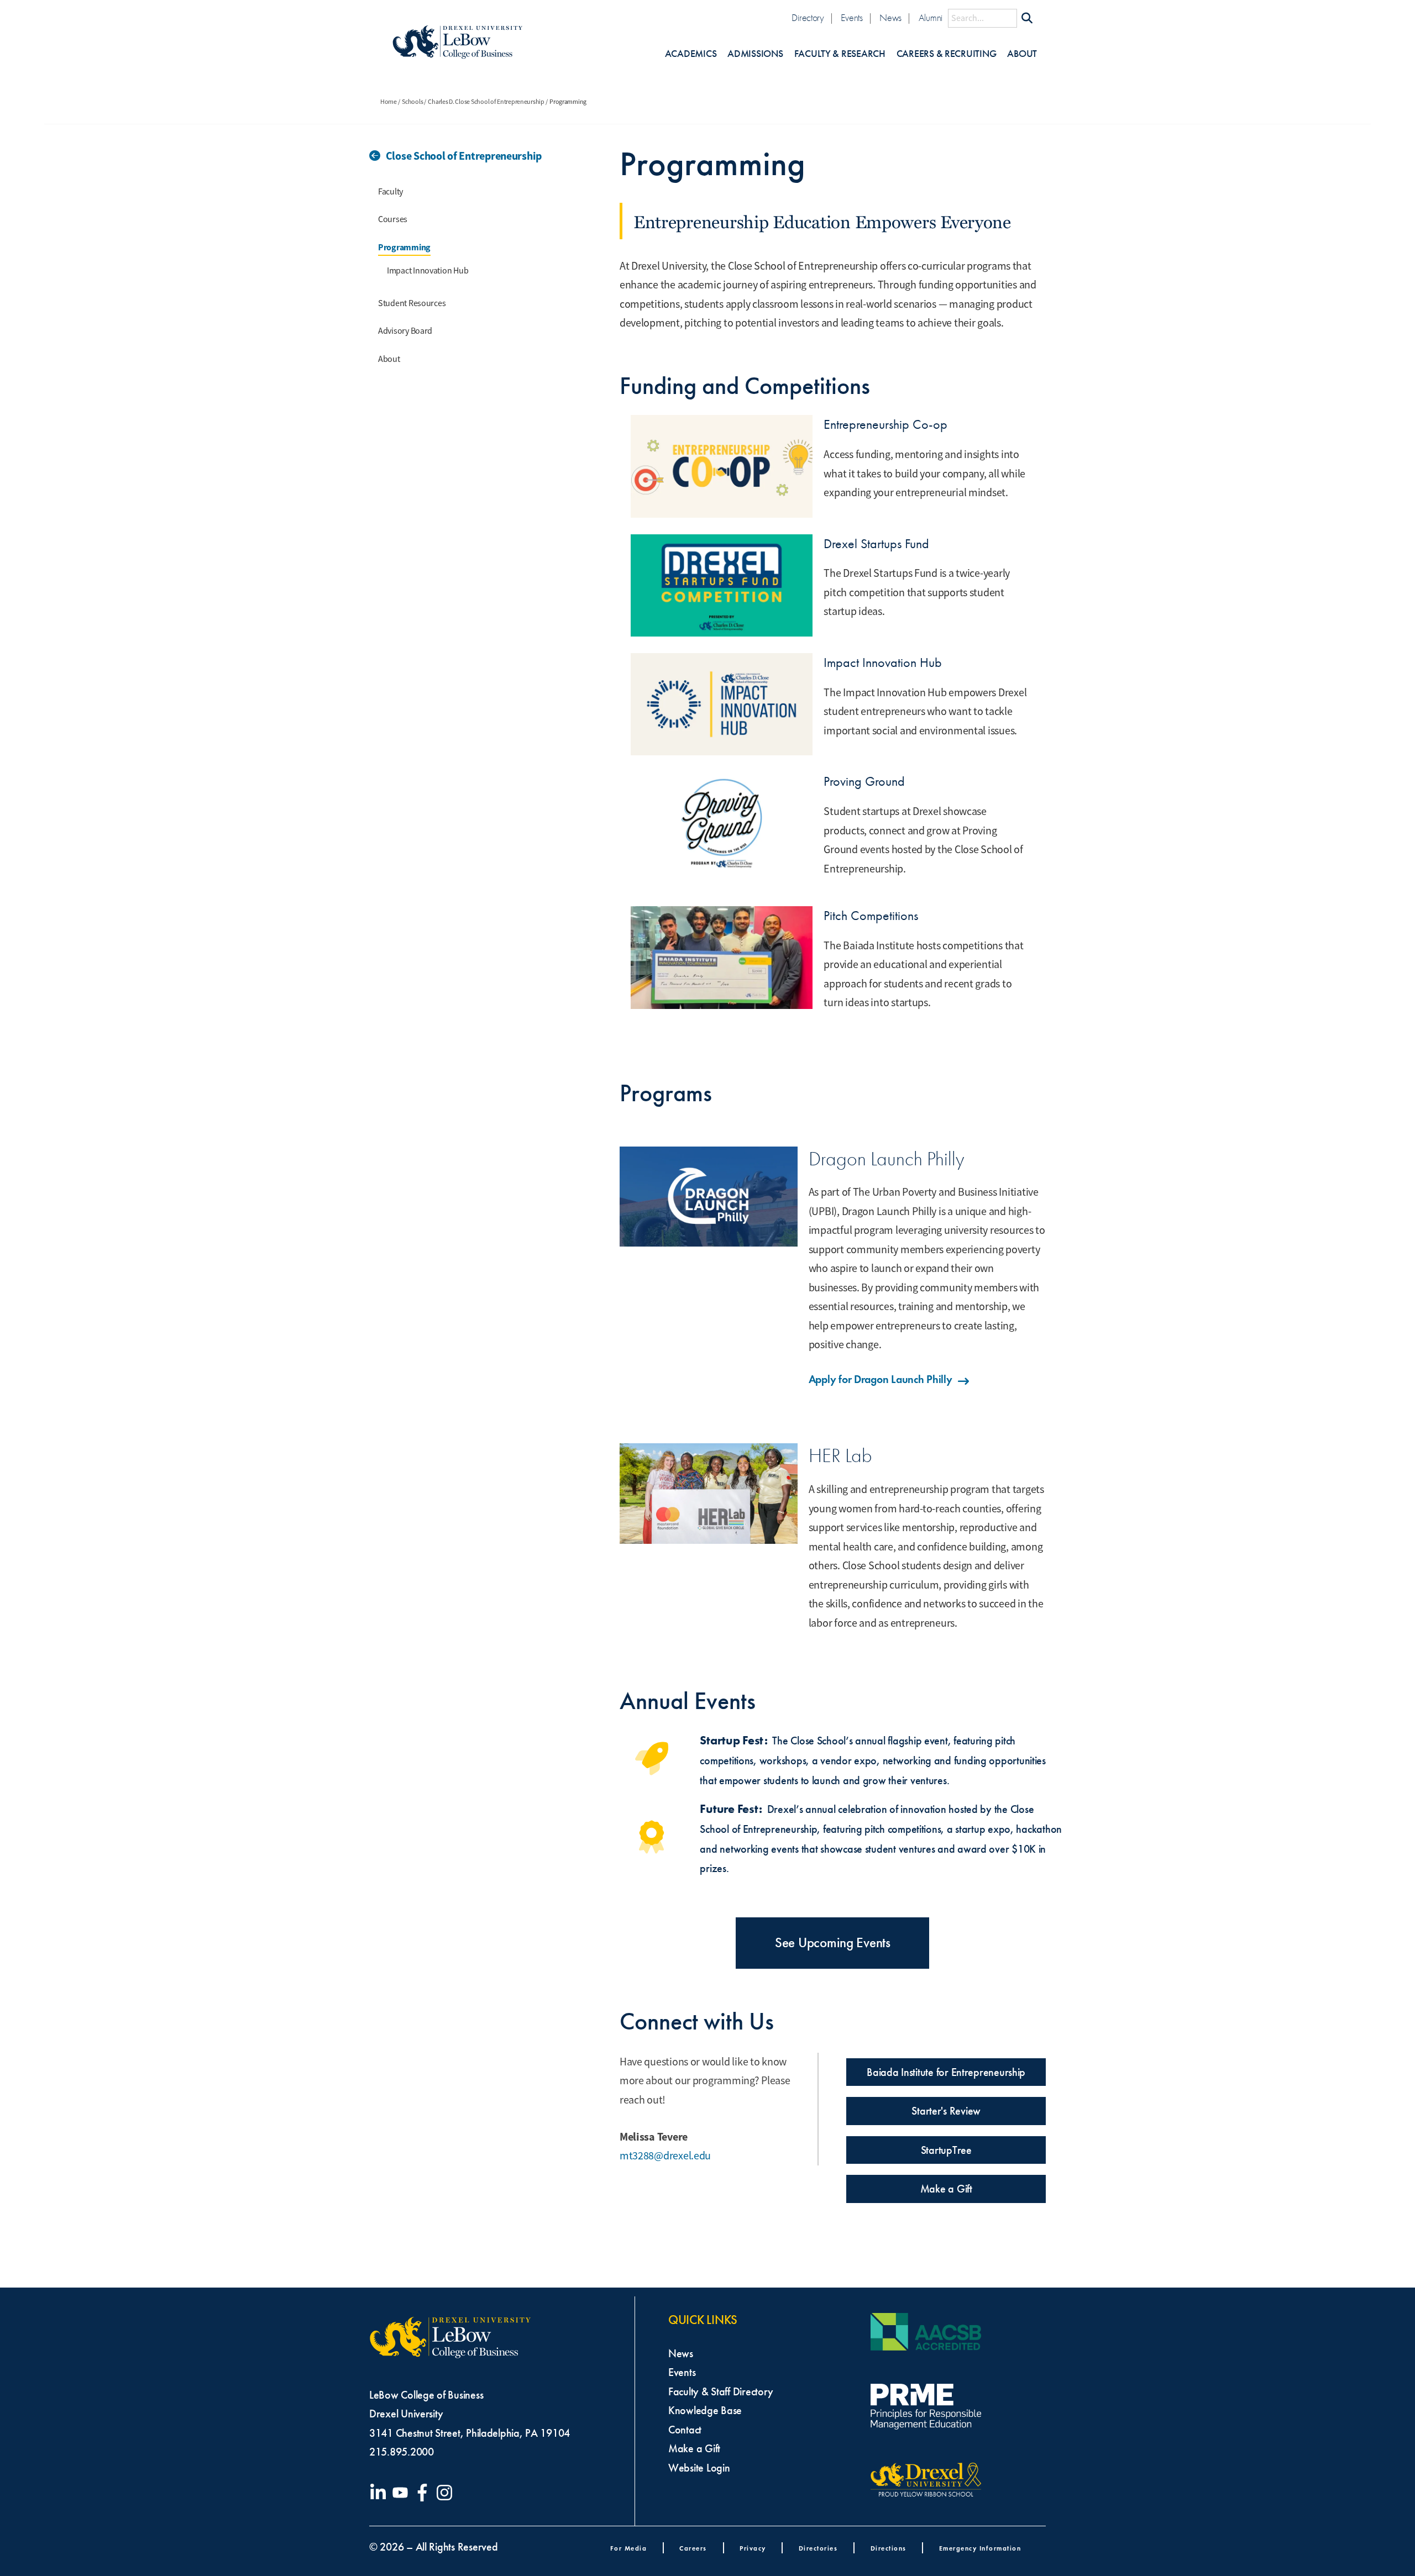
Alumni (931, 18)
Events (851, 18)
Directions (889, 2548)
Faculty (391, 192)
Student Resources (412, 303)
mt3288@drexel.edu (665, 2156)
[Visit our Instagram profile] (447, 2493)
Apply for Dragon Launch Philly (881, 1379)
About (1022, 54)
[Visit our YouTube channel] (402, 2493)
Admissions (755, 54)
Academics (691, 54)
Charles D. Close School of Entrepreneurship (486, 102)
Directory (808, 18)
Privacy (753, 2548)
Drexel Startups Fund (876, 544)
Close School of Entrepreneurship (464, 156)
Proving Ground (864, 781)
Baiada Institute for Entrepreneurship (946, 2072)
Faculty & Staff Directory (720, 2391)
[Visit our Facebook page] (424, 2493)
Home (389, 102)
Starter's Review (946, 2111)
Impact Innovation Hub (428, 271)
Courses (393, 219)
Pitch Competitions (871, 916)
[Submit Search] (1027, 18)
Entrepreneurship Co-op (885, 424)
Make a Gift (946, 2189)
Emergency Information (980, 2548)
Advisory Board (405, 331)
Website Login (699, 2468)
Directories (818, 2548)
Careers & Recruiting (947, 54)
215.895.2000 (402, 2452)
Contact (685, 2430)
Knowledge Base (705, 2410)
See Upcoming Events (833, 1943)
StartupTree (946, 2150)
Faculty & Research (840, 54)
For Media (629, 2548)
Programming (404, 247)
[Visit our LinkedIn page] (380, 2493)
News (890, 18)
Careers (693, 2548)
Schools (412, 102)
